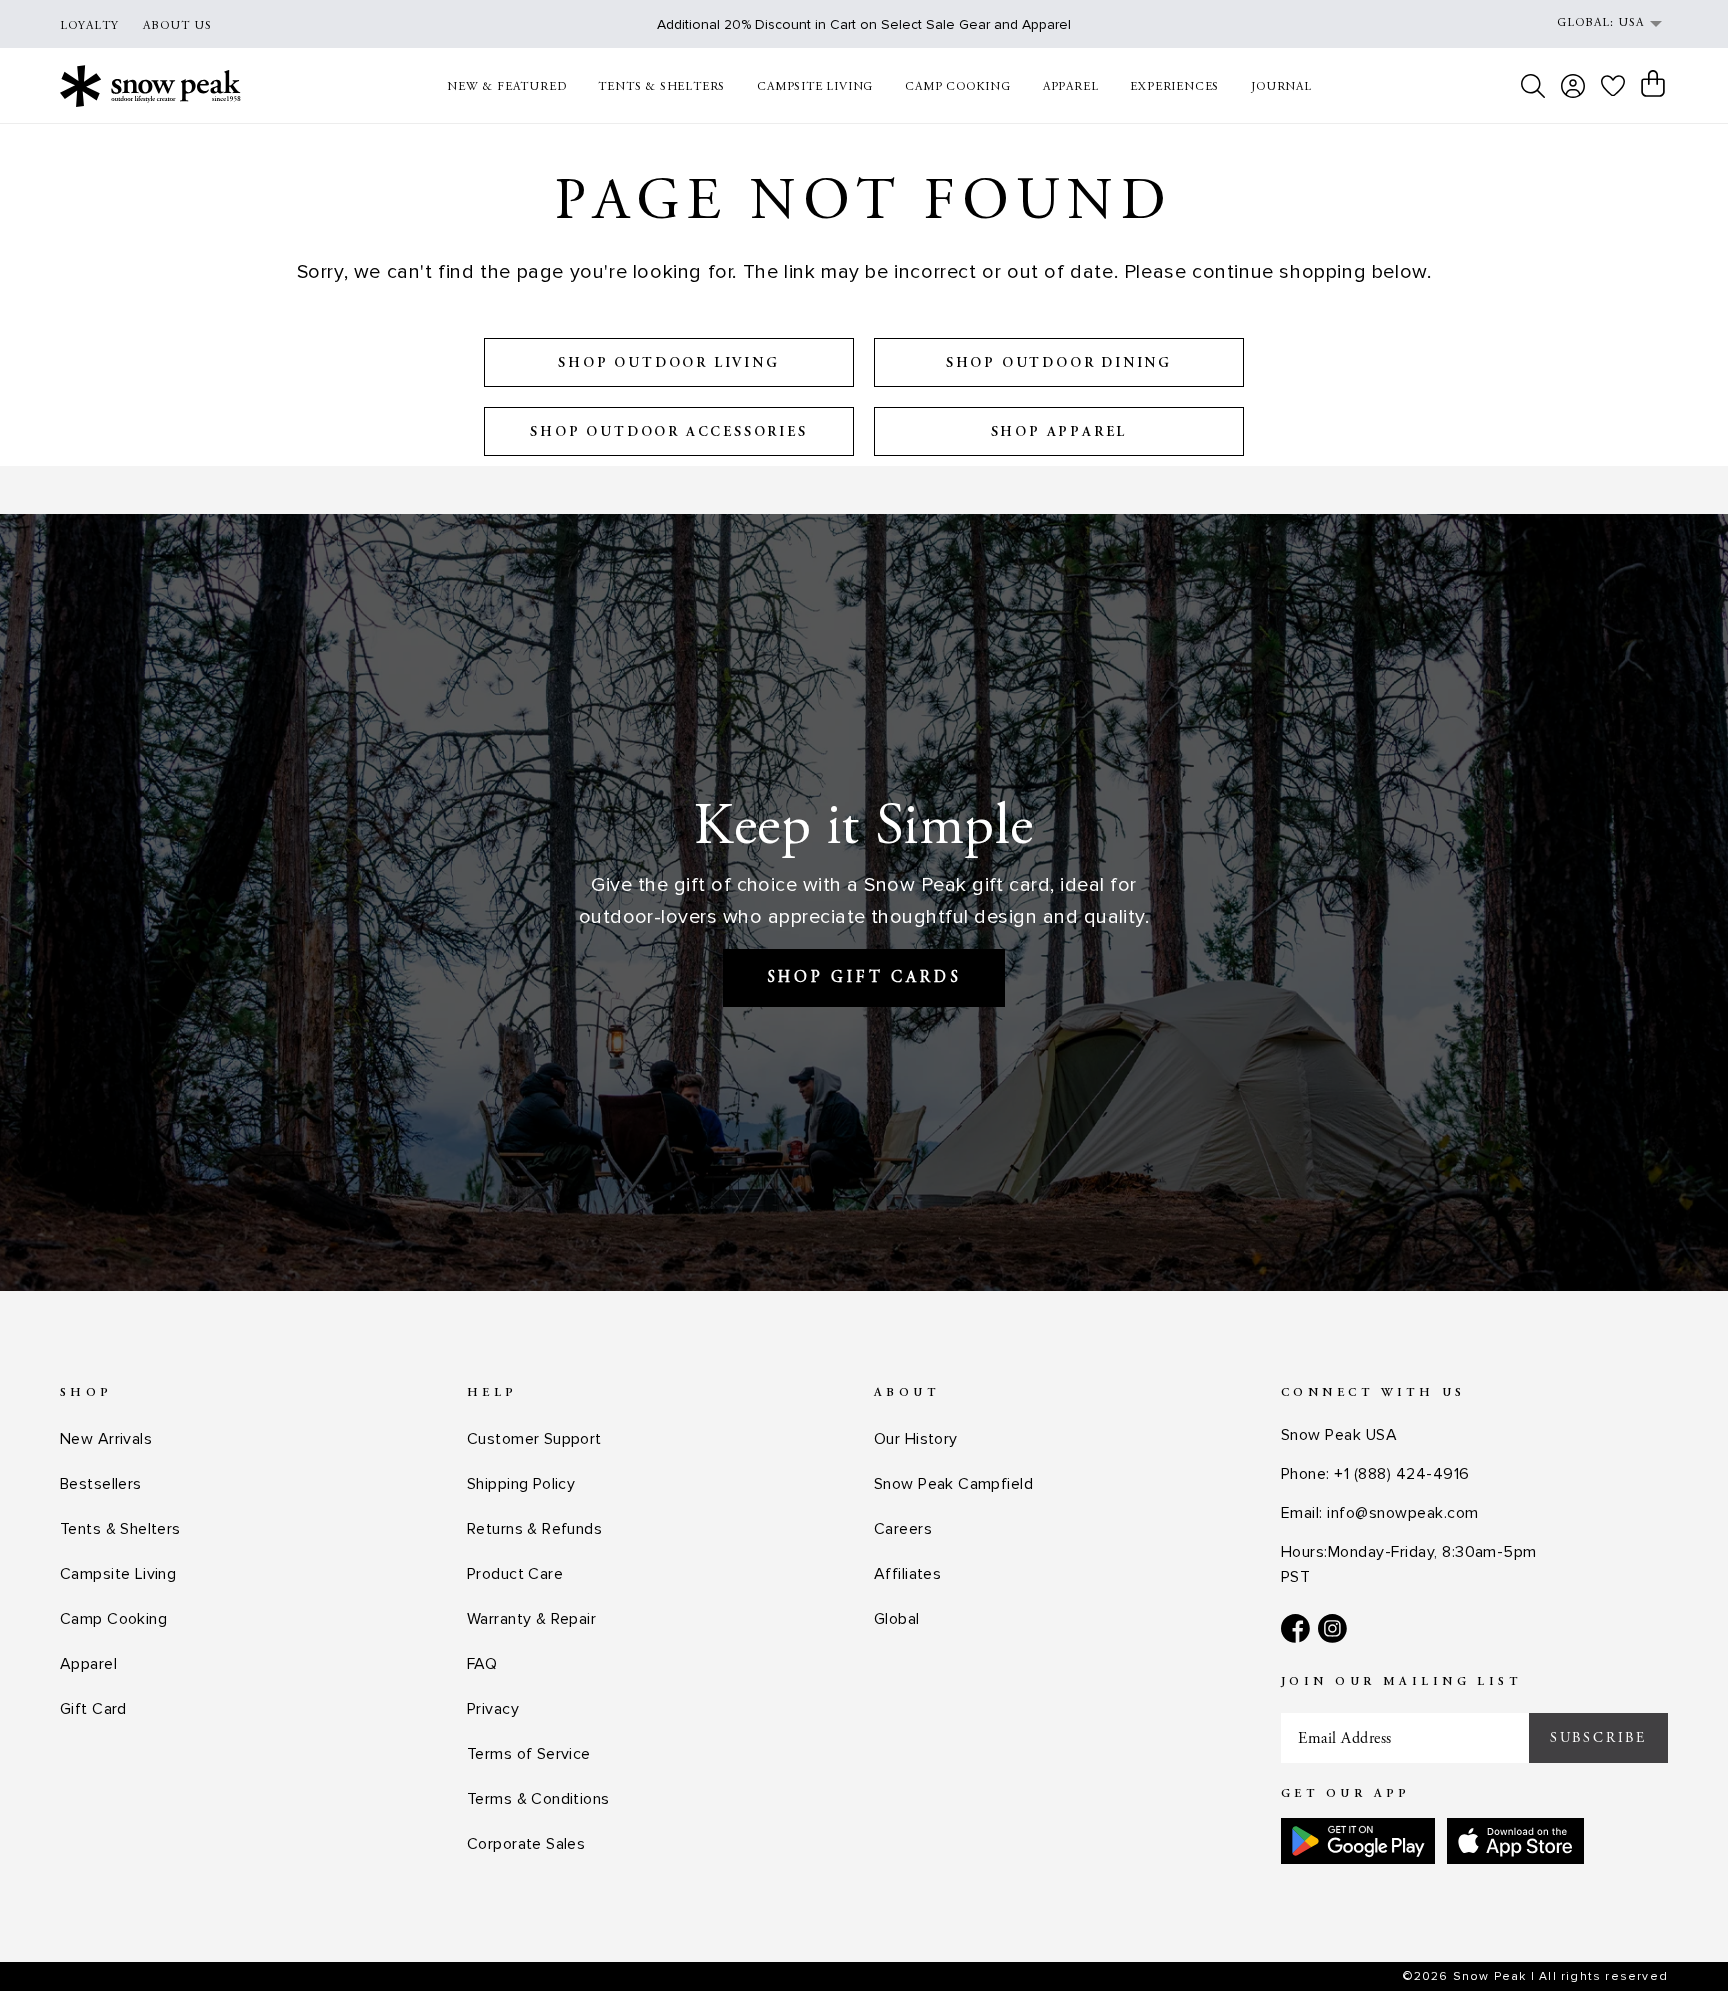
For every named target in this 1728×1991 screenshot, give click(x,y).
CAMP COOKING (958, 87)
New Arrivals (106, 1439)
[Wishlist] (1613, 85)
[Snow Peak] (150, 85)
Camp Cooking (113, 1619)
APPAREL (1071, 87)
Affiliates (907, 1574)
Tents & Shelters (120, 1529)
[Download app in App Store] (1515, 1841)
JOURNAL (1281, 87)
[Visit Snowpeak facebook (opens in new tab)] (1295, 1628)
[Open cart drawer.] (1653, 84)
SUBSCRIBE (1598, 1738)
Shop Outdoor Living (668, 364)
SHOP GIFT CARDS (864, 978)
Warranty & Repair (531, 1619)
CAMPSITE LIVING (815, 87)
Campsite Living (118, 1574)
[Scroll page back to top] (1673, 1936)
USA (1631, 23)
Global (897, 1619)
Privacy (493, 1709)
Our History (916, 1439)
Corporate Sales (526, 1844)
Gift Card (93, 1709)
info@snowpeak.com (1402, 1513)
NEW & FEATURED (506, 87)
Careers (903, 1529)
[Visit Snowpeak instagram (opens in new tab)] (1332, 1628)
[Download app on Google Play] (1358, 1841)
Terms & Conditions (538, 1799)
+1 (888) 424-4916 (1401, 1474)
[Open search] (1533, 86)
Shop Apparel (1059, 433)
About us (177, 26)
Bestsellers (101, 1484)
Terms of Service (529, 1754)
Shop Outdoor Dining (1059, 364)
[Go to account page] (1573, 86)
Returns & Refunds (534, 1529)
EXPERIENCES (1174, 87)
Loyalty (89, 26)
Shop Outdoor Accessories (668, 433)
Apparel (88, 1664)
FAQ (482, 1664)
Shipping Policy (521, 1484)
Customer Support (534, 1439)
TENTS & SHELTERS (661, 87)
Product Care (515, 1574)
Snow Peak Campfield (953, 1484)
